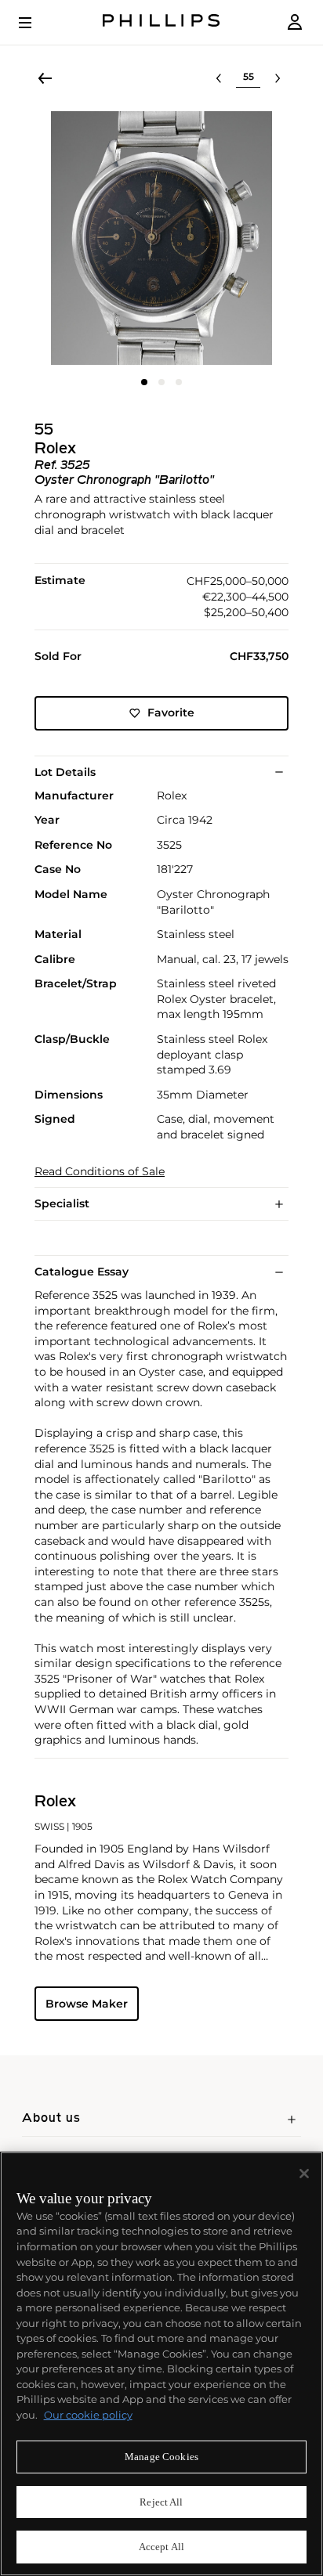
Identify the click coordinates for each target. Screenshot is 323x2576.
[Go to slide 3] (179, 382)
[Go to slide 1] (144, 382)
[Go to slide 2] (161, 382)
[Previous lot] (219, 78)
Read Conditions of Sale (100, 1172)
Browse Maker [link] (87, 2004)
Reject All (161, 2502)
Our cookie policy (88, 2415)
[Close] (304, 2174)
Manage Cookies (161, 2457)
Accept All (161, 2547)
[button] (161, 238)
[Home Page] (161, 22)
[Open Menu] (36, 23)
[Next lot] (278, 78)
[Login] (295, 22)
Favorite (171, 713)
